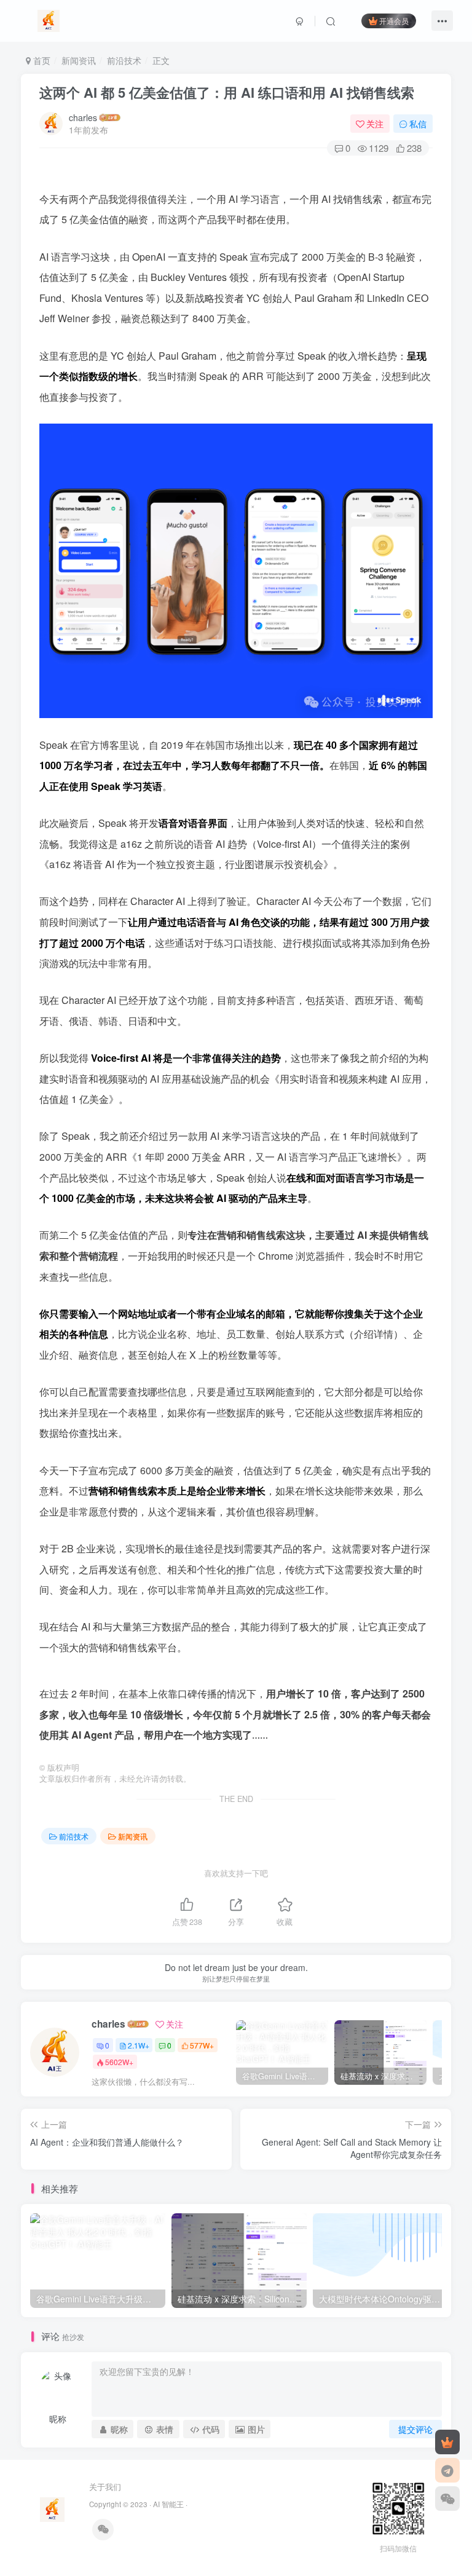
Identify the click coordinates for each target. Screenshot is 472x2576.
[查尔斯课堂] (49, 19)
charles (83, 117)
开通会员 (394, 21)
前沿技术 (124, 60)
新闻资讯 (79, 60)
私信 (418, 124)
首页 (41, 60)
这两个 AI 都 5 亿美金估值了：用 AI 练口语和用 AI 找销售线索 (227, 92)
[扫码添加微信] (447, 2499)
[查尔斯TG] (447, 2470)
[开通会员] (447, 2442)
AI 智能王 (168, 2504)
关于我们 (105, 2487)
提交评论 (415, 2429)
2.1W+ (139, 2045)
